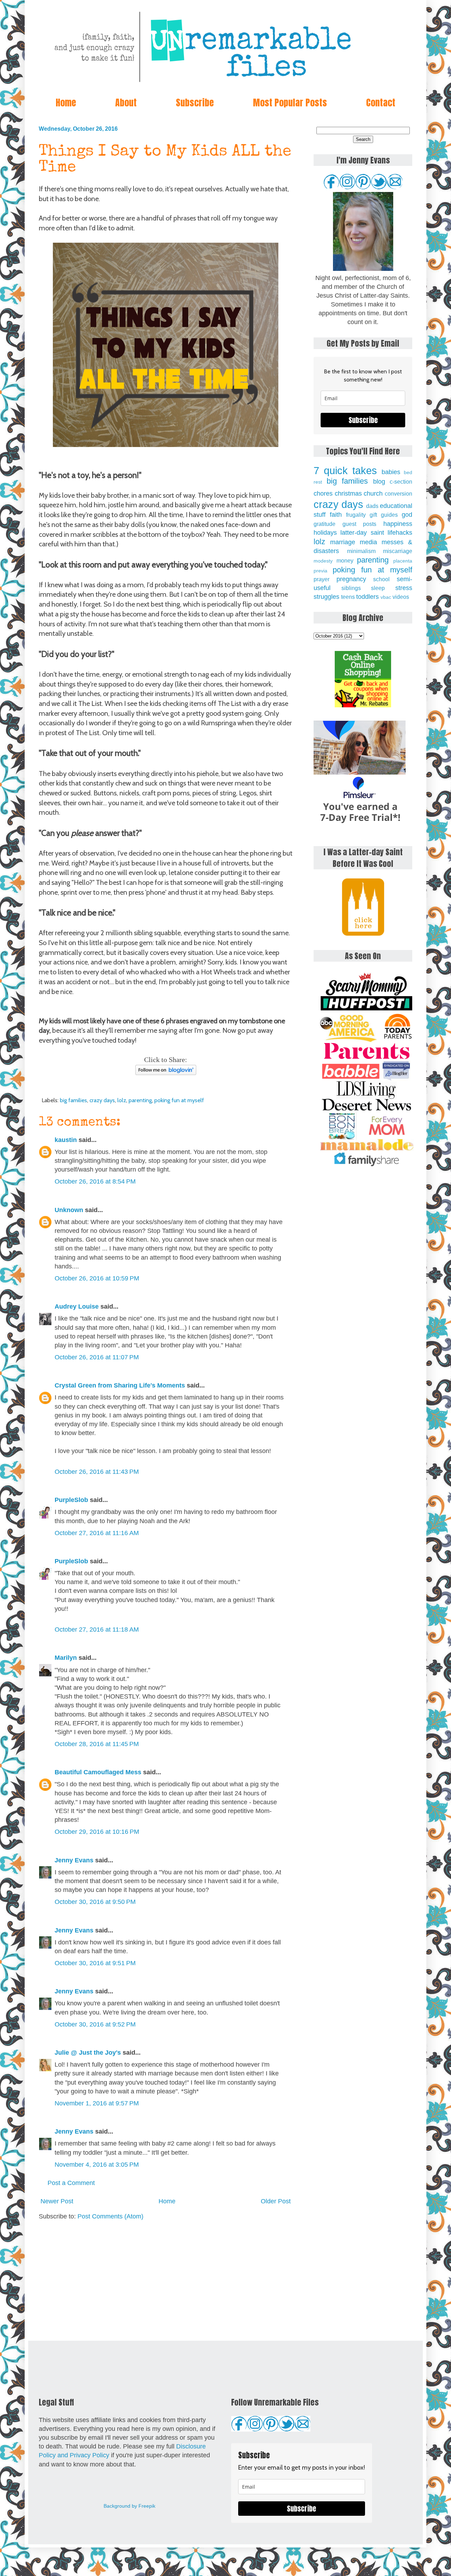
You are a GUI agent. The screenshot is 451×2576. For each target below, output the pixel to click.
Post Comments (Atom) (110, 2216)
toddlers (367, 597)
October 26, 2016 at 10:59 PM (97, 1278)
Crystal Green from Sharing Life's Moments (120, 1385)
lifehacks (400, 533)
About (126, 103)
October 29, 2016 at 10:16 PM (97, 1832)
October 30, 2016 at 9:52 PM (95, 2024)
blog (379, 482)
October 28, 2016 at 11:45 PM (97, 1744)
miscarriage (398, 551)
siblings (351, 588)
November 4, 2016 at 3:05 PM (97, 2165)
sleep (378, 588)
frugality (356, 515)
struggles (326, 597)
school (381, 579)
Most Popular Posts (290, 103)
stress (404, 588)
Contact (381, 103)
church (373, 494)
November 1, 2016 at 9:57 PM (97, 2103)
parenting (140, 1100)
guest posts (360, 524)
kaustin (66, 1140)
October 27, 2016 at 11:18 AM (97, 1630)
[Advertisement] (166, 2281)
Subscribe (195, 103)
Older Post (276, 2201)
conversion (399, 494)
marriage (343, 542)
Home (66, 103)
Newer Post (57, 2201)
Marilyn (66, 1658)
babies (391, 472)
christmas (348, 494)
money (345, 560)
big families (73, 1100)
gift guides (384, 515)
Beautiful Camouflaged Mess (98, 1772)
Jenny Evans (74, 1860)
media (368, 542)
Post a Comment (71, 2183)
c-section (401, 482)
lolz (122, 1100)
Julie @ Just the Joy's (88, 2053)
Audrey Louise (77, 1306)
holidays (325, 533)
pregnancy (351, 579)
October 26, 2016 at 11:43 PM (97, 1472)
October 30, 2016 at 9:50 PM (95, 1902)
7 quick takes (345, 471)
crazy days (102, 1100)
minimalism (361, 551)
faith (336, 515)
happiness (398, 524)
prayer (322, 579)
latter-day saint (362, 533)
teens (348, 597)
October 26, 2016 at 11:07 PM (97, 1357)
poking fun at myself (179, 1100)
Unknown (69, 1210)
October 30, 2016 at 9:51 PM (95, 1963)
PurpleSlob (71, 1500)
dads (372, 506)
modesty (323, 561)
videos (401, 597)
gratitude (325, 524)
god (407, 515)
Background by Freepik (129, 2506)
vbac (386, 597)
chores (323, 494)
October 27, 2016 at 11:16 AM (97, 1533)
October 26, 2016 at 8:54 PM (95, 1181)
